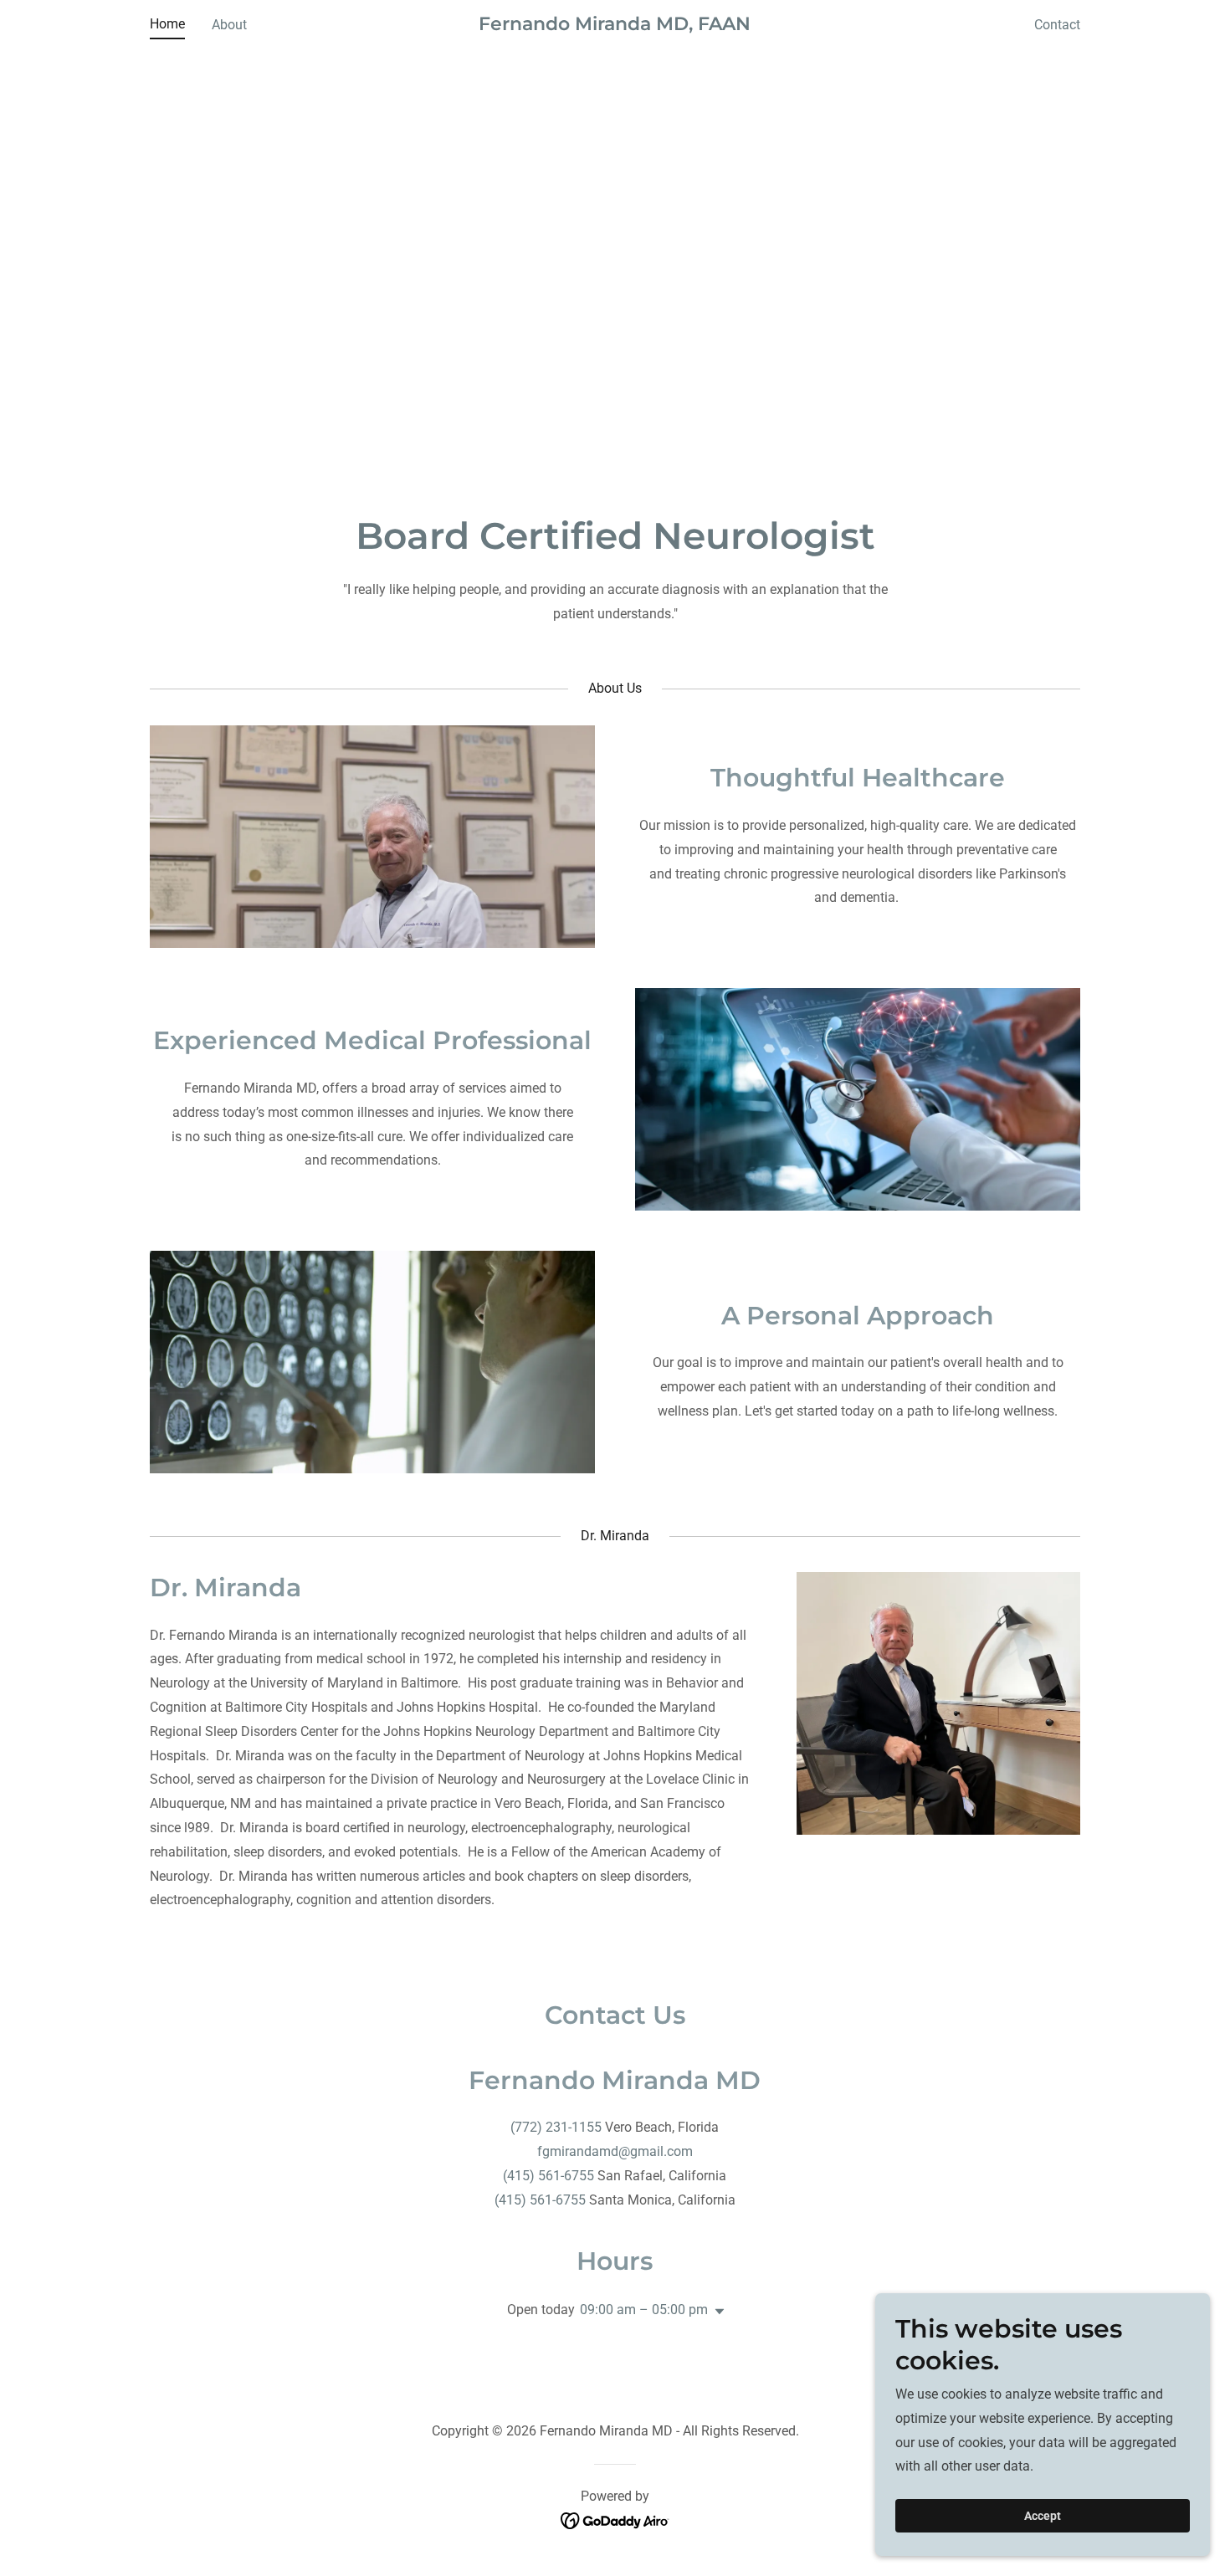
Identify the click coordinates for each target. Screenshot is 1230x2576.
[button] (716, 2312)
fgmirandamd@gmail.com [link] (615, 2151)
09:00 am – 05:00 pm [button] (644, 2310)
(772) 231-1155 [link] (556, 2127)
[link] (615, 26)
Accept (1043, 2516)
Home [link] (167, 24)
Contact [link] (1057, 25)
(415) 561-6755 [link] (548, 2176)
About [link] (229, 25)
